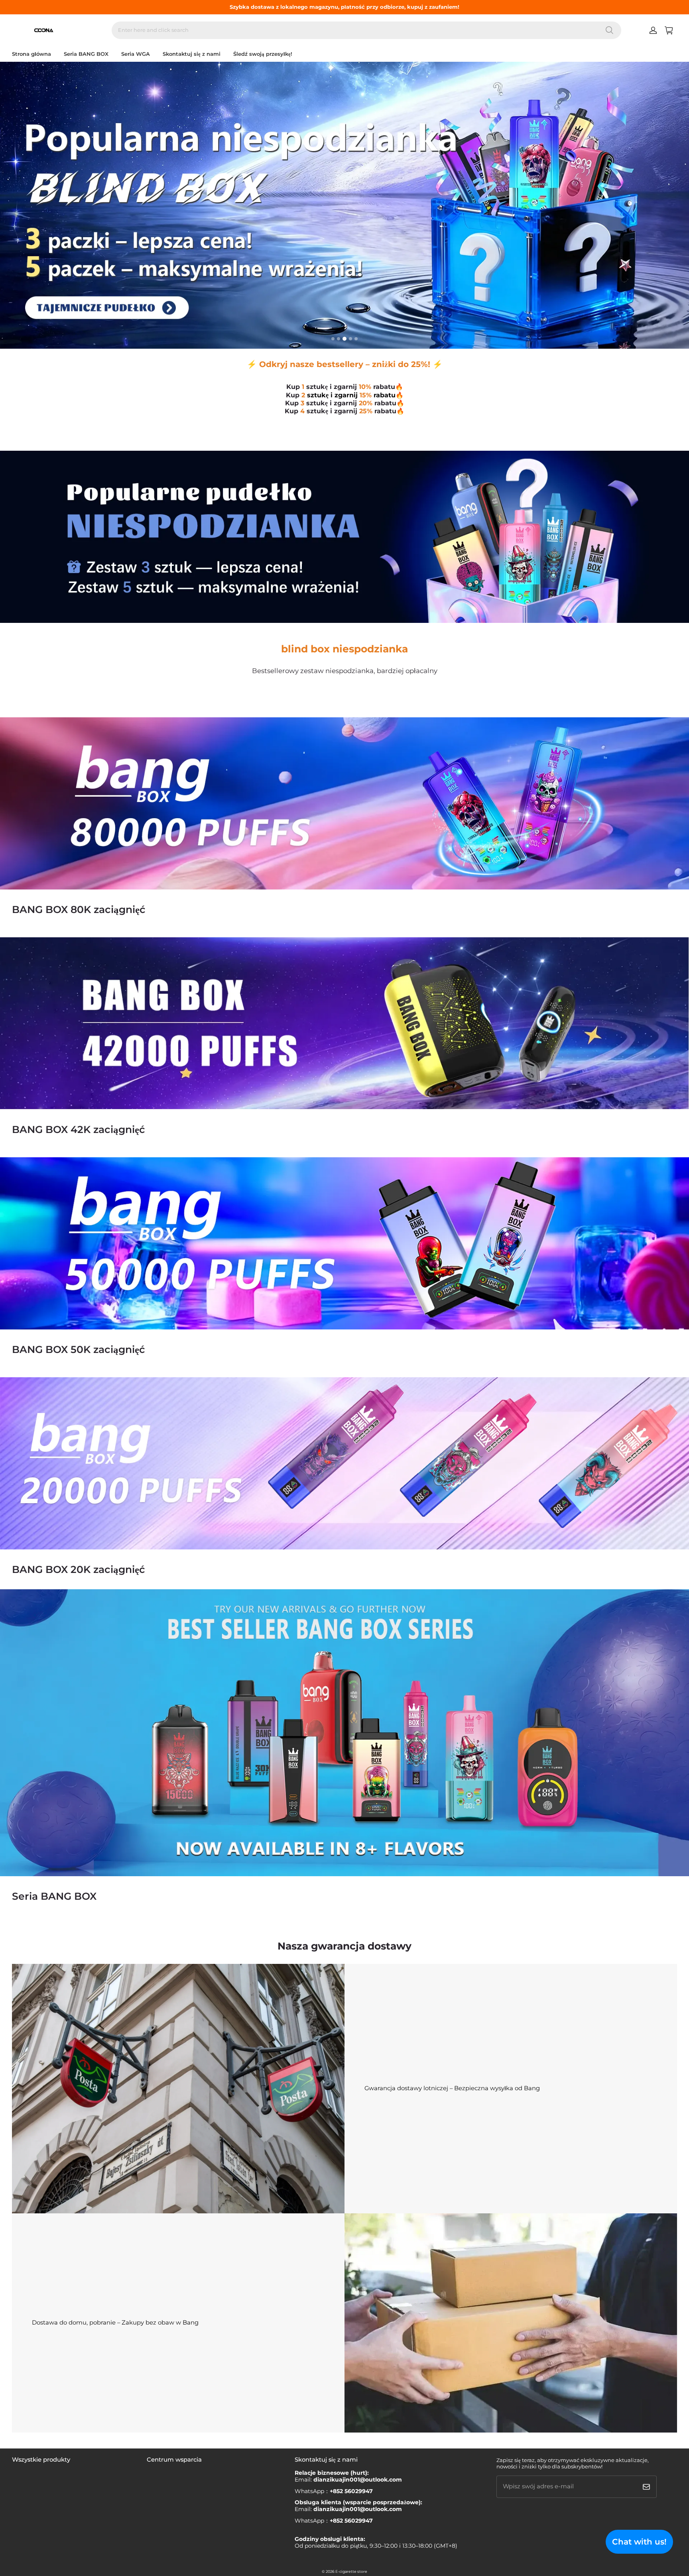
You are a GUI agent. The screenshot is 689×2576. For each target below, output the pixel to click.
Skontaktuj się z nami (192, 54)
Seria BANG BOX (86, 54)
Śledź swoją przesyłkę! (263, 54)
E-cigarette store (351, 2571)
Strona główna (31, 54)
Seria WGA (136, 54)
